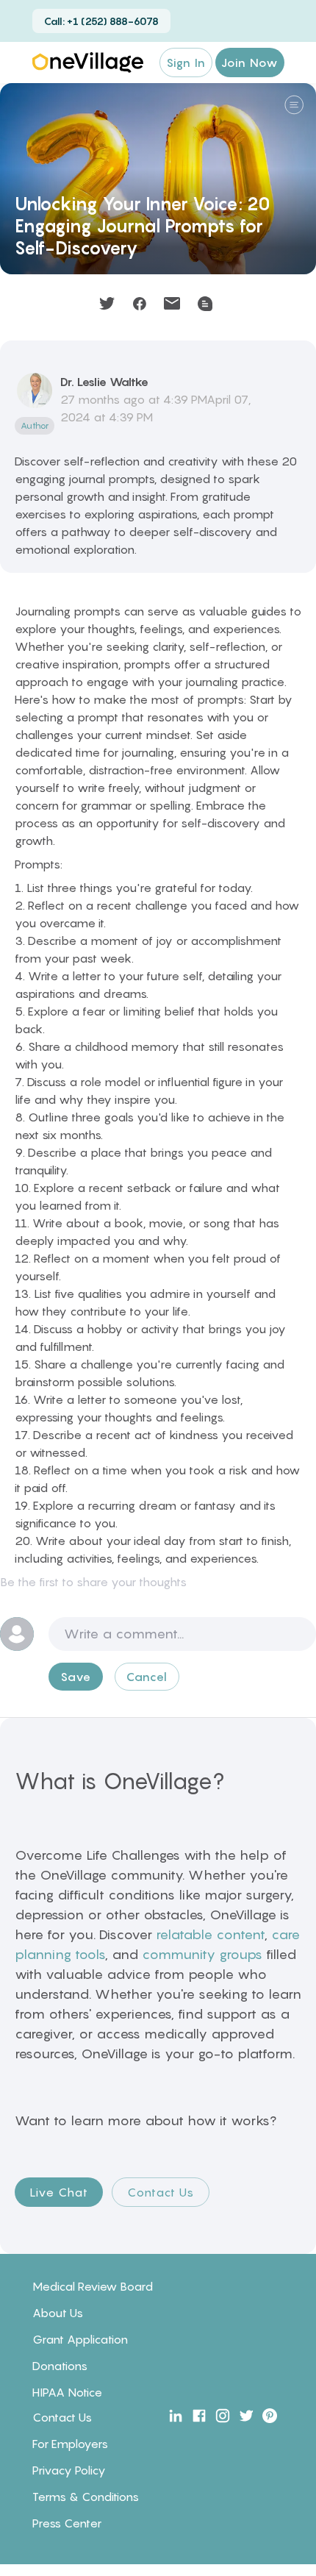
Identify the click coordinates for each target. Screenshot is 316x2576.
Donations (60, 2366)
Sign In (186, 63)
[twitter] (107, 304)
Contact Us (161, 2192)
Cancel (147, 1677)
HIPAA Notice (67, 2392)
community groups (202, 1954)
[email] (172, 304)
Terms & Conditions (86, 2497)
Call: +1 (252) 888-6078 (101, 21)
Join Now (250, 63)
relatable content (210, 1934)
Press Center (67, 2523)
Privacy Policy (69, 2470)
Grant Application (80, 2339)
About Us (58, 2313)
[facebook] (140, 304)
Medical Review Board (93, 2286)
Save (76, 1677)
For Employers (70, 2444)
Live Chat (59, 2192)
